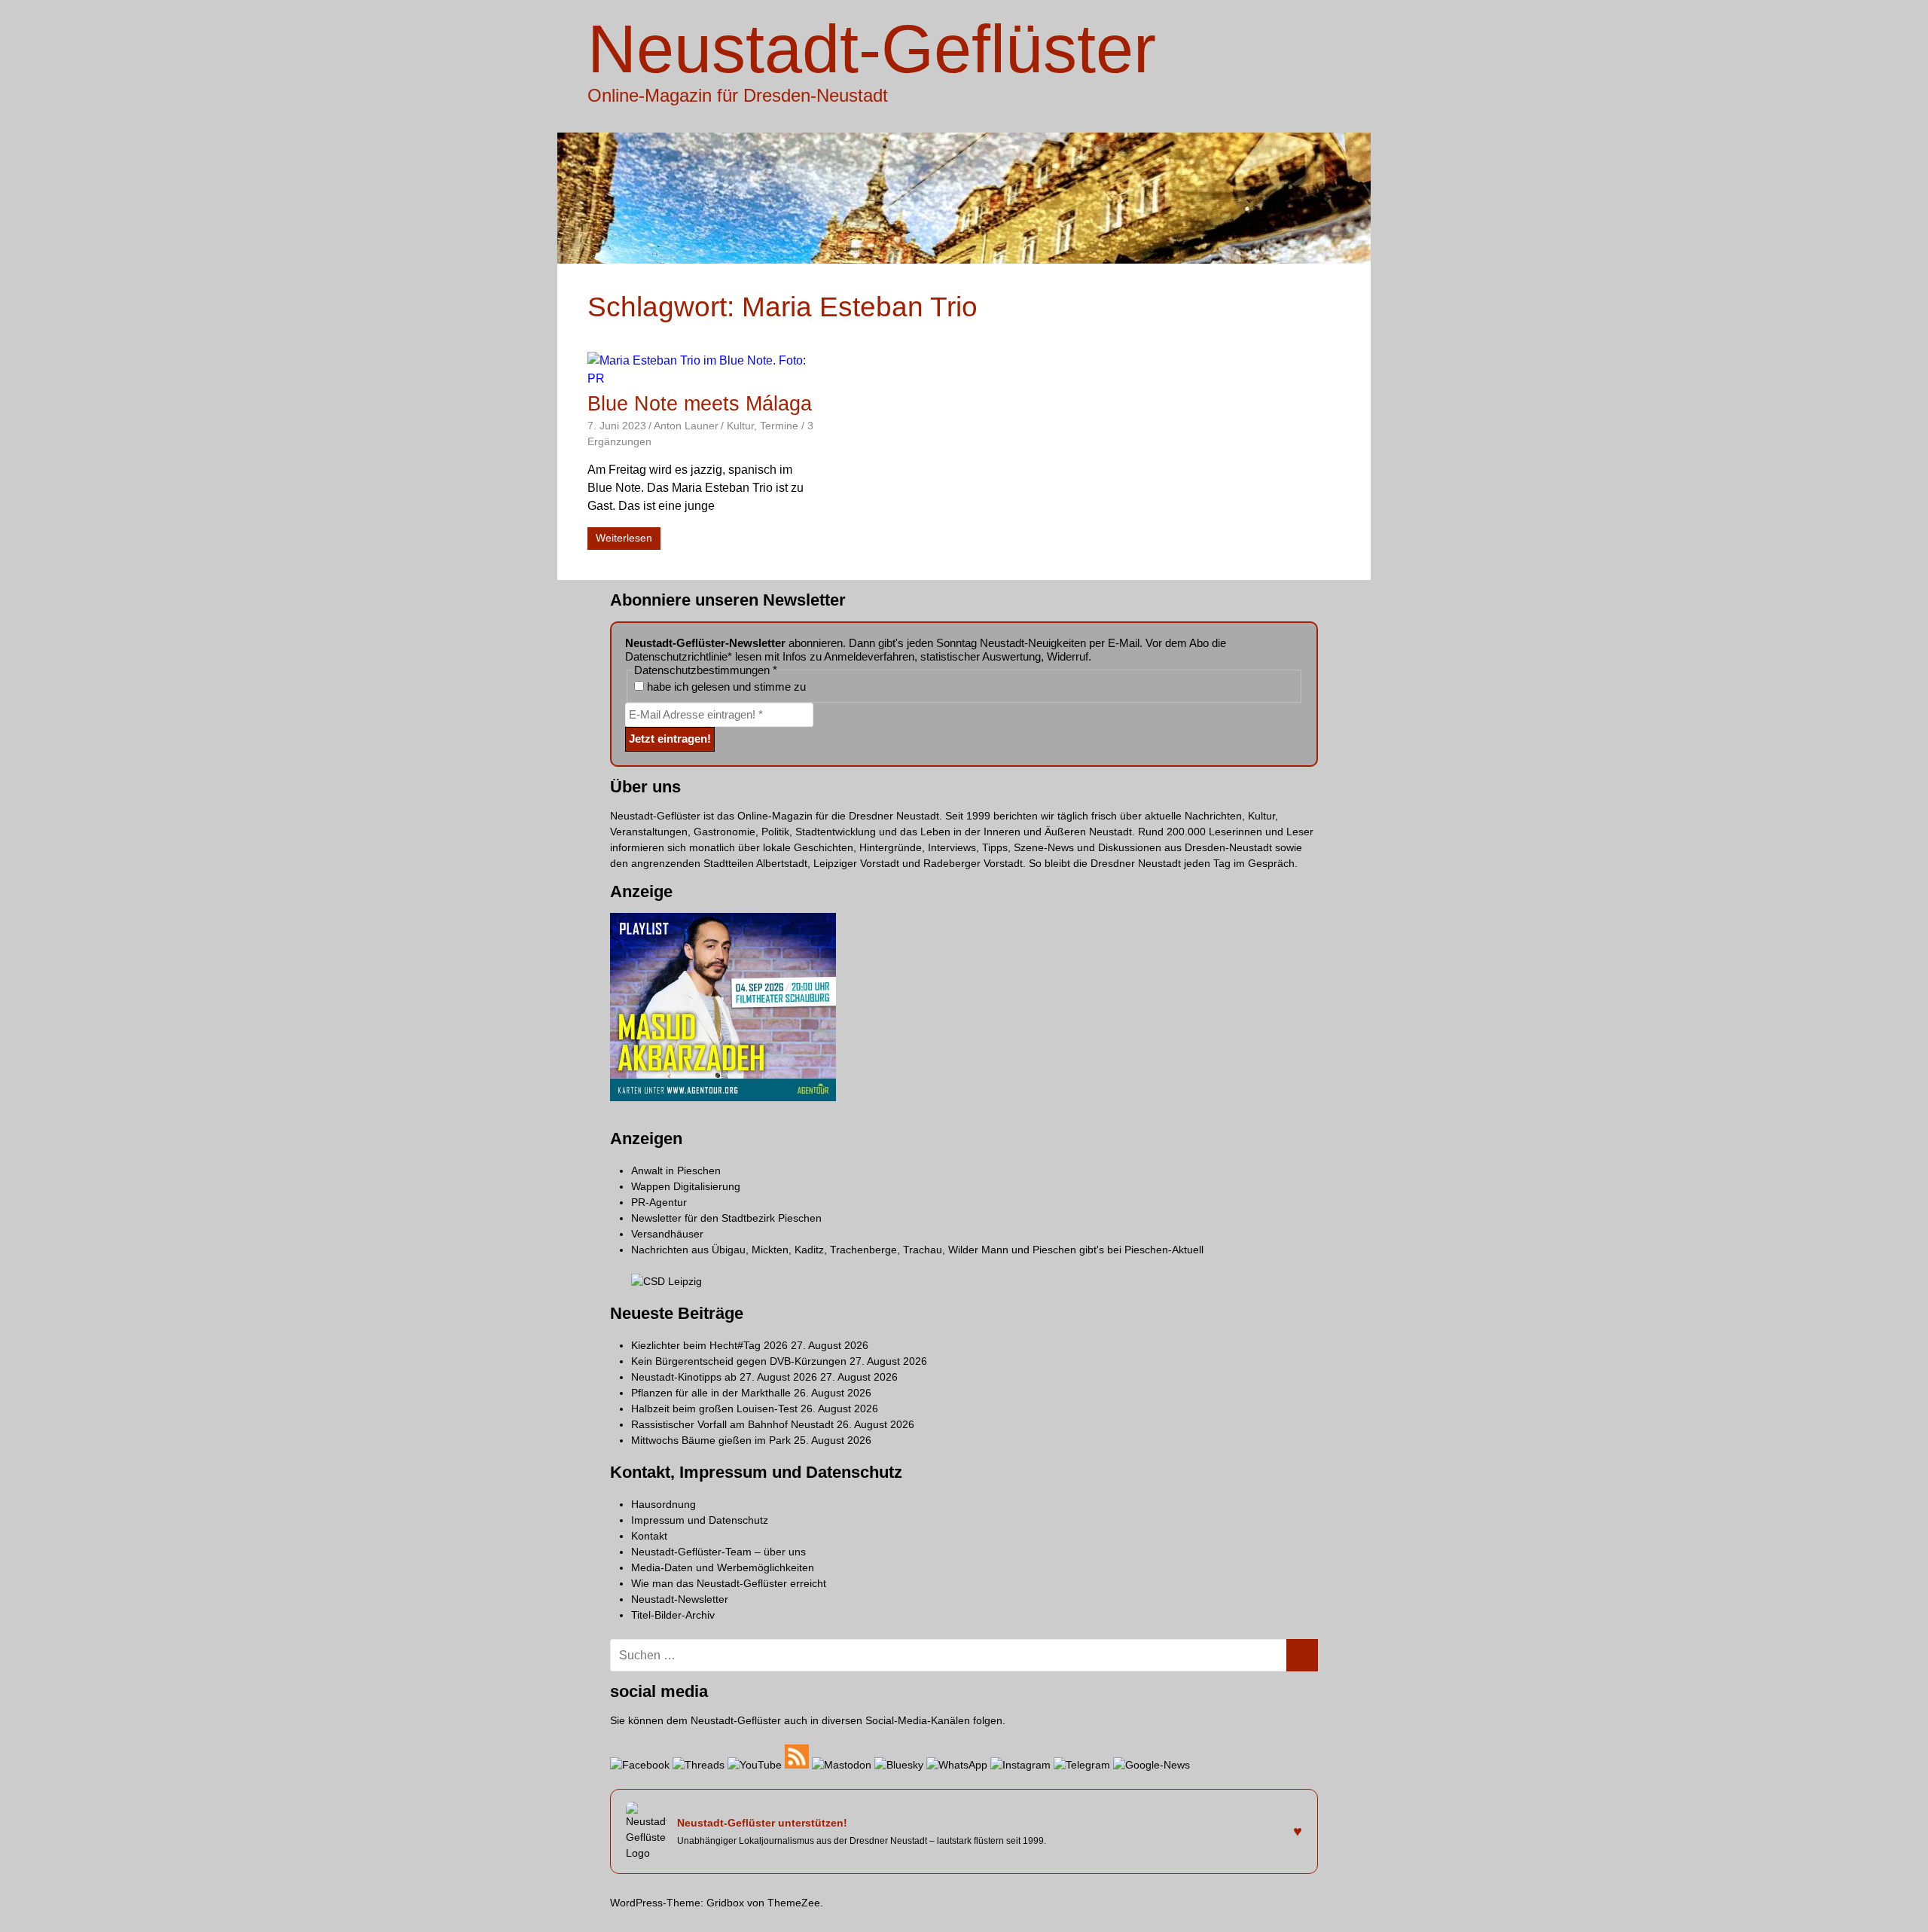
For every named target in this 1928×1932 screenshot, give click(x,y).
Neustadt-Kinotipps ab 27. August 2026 (724, 1377)
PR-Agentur (659, 1202)
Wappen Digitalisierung (686, 1186)
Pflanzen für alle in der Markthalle (711, 1393)
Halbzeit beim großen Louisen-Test (714, 1409)
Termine (779, 426)
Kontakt (649, 1536)
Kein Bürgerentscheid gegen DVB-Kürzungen (739, 1361)
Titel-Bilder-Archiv (673, 1615)
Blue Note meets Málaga (700, 404)
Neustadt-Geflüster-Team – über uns (718, 1552)
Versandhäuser (667, 1234)
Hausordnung (664, 1504)
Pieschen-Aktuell (1164, 1250)
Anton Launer (686, 426)
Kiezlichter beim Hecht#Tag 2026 (709, 1345)
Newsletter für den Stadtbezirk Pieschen (726, 1218)
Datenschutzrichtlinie (676, 656)
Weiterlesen (624, 538)
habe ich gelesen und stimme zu (725, 687)
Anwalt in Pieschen (676, 1170)
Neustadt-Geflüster (872, 49)
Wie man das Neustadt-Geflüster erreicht (729, 1583)
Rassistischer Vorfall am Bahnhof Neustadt (732, 1424)
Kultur (740, 426)
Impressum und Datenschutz (700, 1520)
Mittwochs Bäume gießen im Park (711, 1440)
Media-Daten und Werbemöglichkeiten (723, 1567)
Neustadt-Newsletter (680, 1599)
